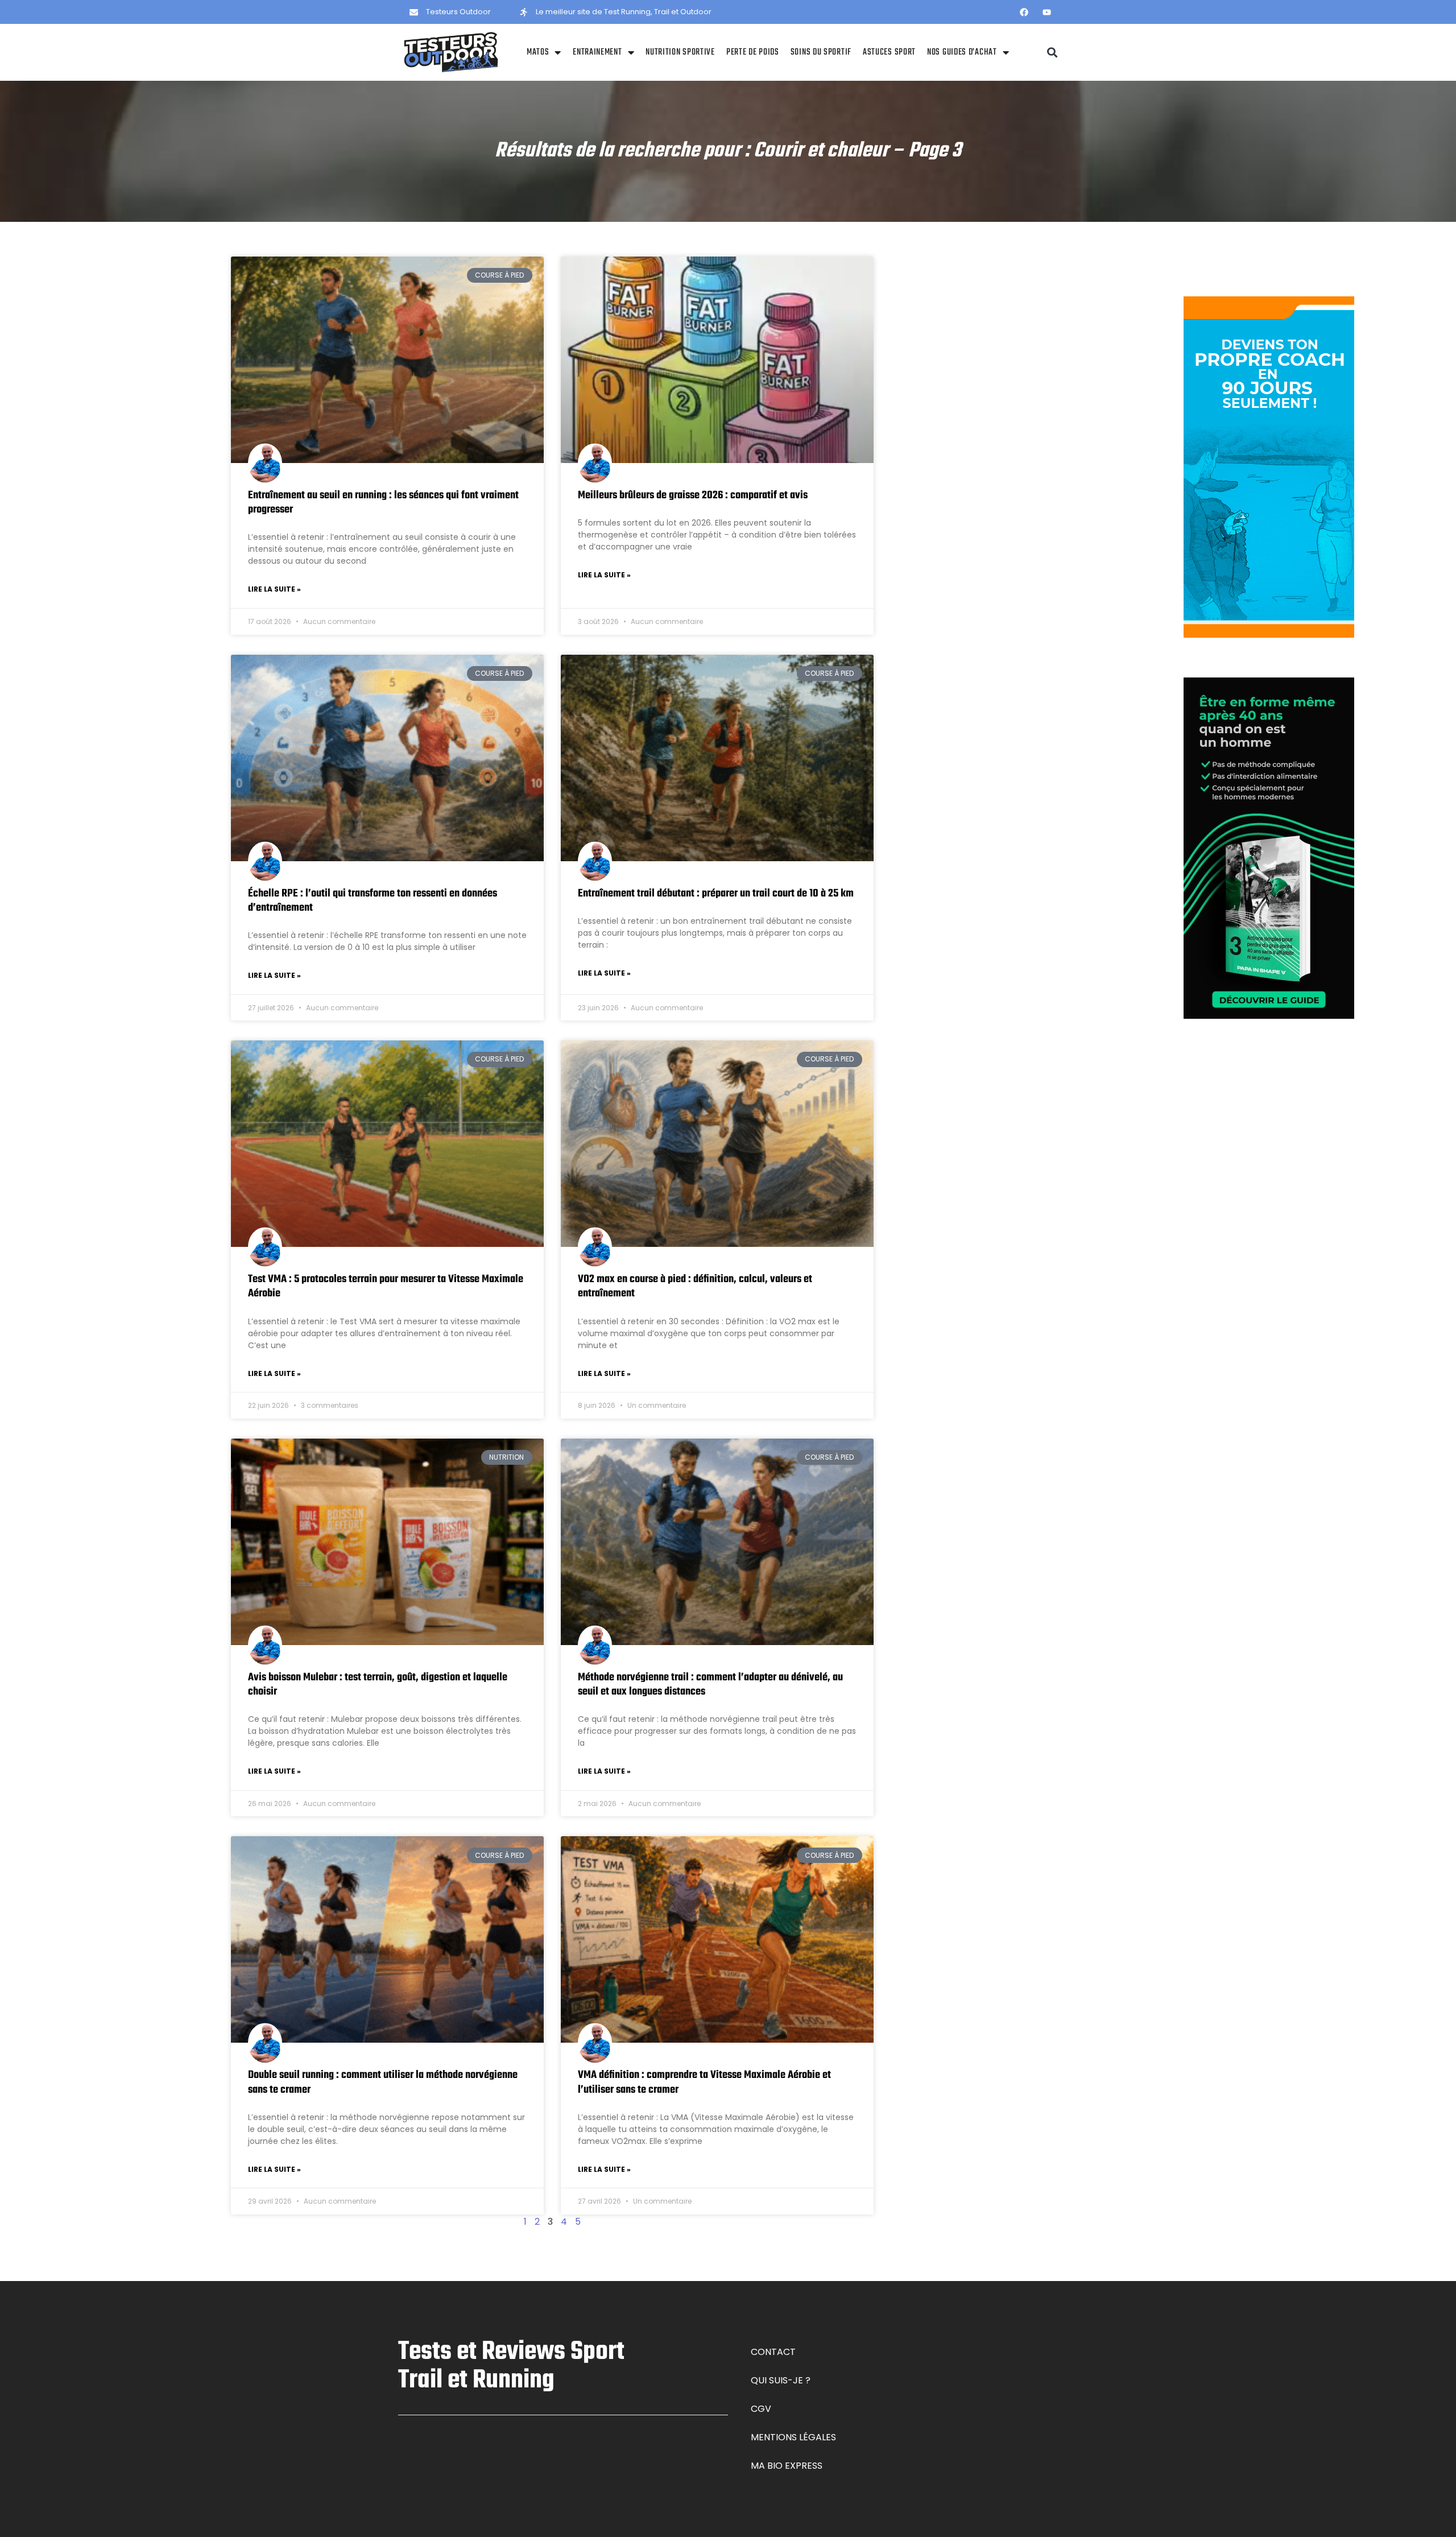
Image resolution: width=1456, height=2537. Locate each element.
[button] (1052, 53)
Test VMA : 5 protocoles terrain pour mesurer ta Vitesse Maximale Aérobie (386, 1286)
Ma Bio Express (787, 2466)
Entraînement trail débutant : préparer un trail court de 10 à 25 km (716, 894)
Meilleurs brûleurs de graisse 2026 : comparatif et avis (693, 495)
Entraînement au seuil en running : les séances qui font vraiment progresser (383, 503)
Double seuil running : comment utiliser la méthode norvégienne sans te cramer (383, 2082)
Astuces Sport (889, 52)
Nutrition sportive (680, 52)
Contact (773, 2352)
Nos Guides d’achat (962, 52)
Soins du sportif (821, 52)
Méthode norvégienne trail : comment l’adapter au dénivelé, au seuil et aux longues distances (710, 1685)
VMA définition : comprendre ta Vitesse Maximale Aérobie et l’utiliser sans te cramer (704, 2082)
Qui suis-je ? (781, 2380)
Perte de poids (753, 52)
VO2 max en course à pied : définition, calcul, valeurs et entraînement (695, 1286)
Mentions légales (793, 2437)
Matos (538, 52)
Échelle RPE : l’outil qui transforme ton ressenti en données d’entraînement (373, 901)
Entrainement (597, 52)
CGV (761, 2409)
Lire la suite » (274, 589)
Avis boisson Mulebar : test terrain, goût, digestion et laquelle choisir (378, 1685)
